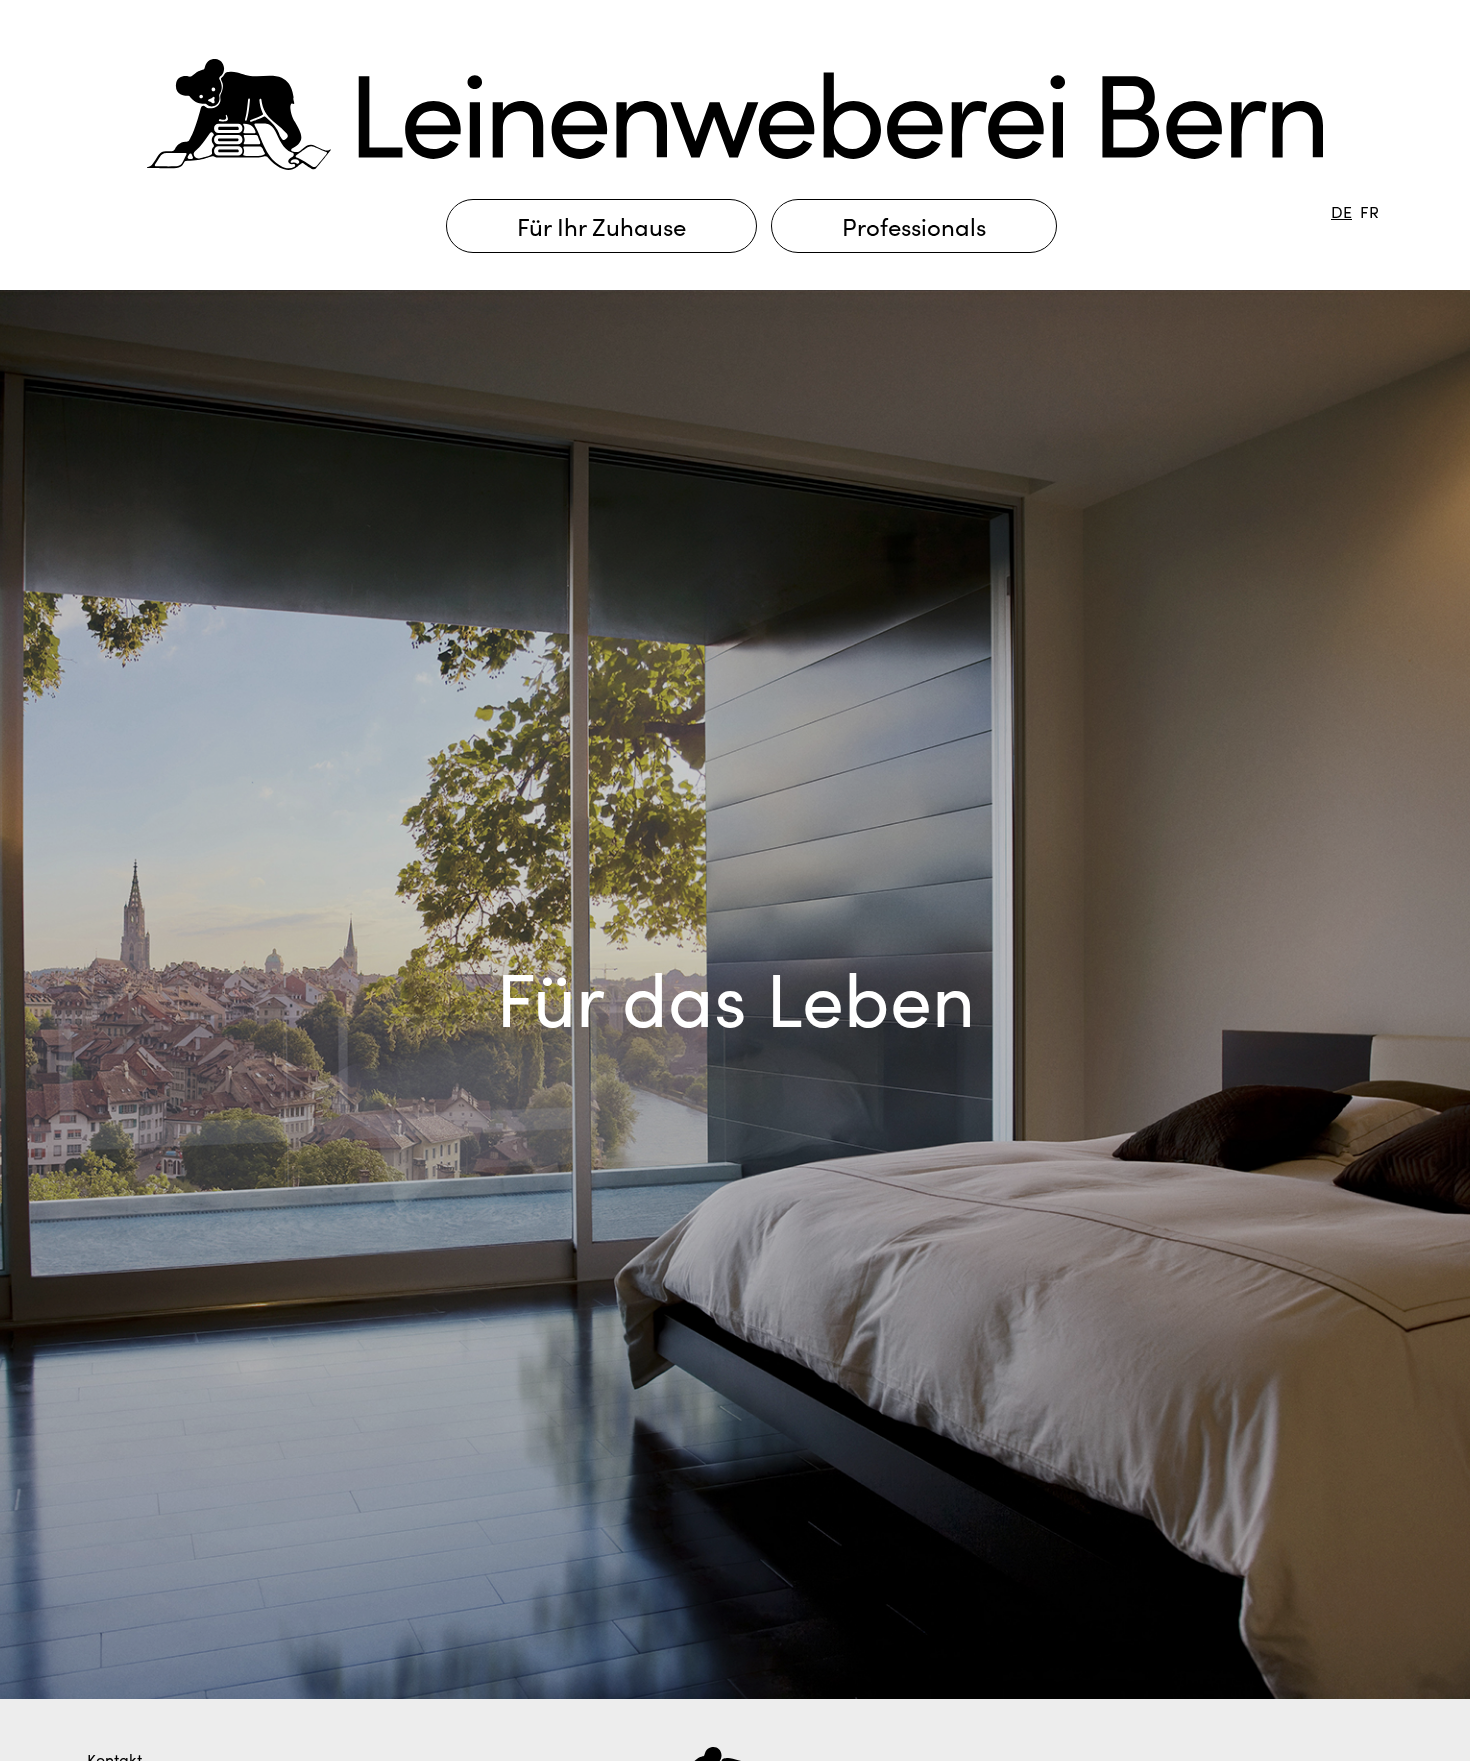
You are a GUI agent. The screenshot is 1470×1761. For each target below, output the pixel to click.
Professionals (914, 225)
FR (1369, 211)
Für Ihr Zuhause (601, 225)
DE (1341, 211)
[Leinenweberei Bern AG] (735, 111)
